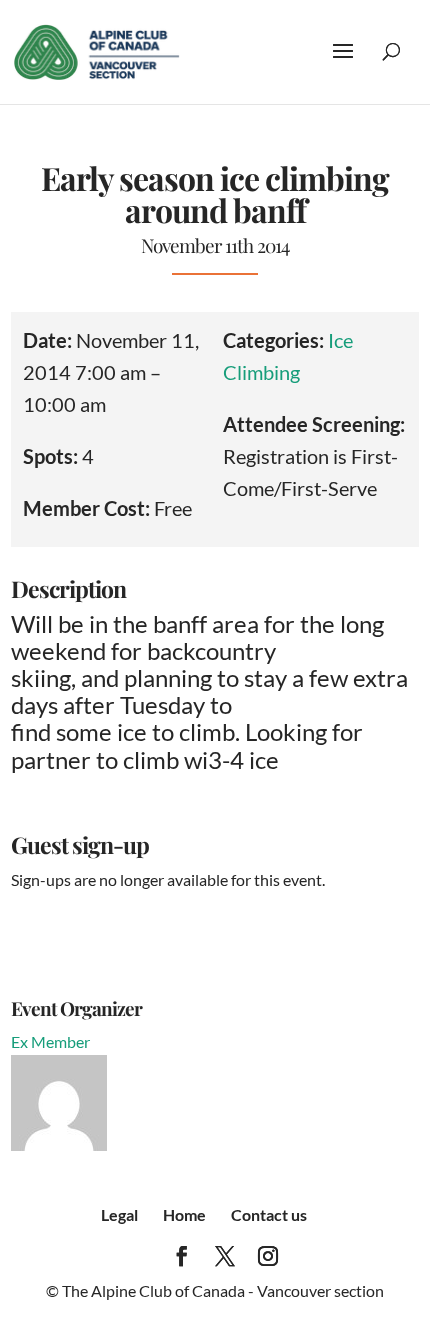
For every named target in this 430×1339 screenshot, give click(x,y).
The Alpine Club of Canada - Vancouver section (223, 1290)
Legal (119, 1214)
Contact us (269, 1214)
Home (184, 1214)
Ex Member (50, 1041)
